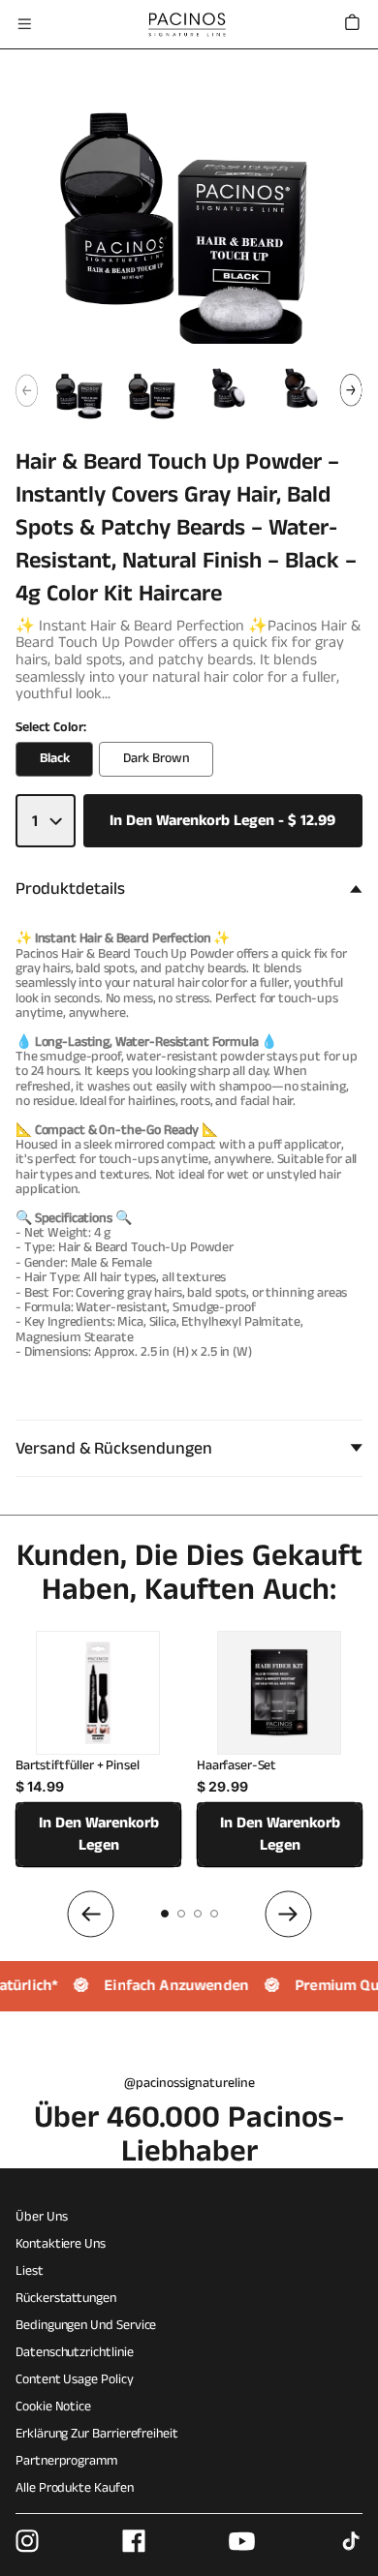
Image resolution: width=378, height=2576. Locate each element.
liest (30, 2271)
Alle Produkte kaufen (75, 2488)
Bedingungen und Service (86, 2325)
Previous (27, 390)
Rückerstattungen (66, 2298)
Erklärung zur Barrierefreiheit (97, 2434)
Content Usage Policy (75, 2379)
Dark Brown (157, 758)
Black (55, 758)
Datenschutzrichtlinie (75, 2352)
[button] (24, 24)
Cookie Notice (53, 2407)
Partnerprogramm (66, 2461)
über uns (41, 2217)
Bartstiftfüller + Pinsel (78, 1766)
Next (351, 390)
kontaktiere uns (61, 2244)
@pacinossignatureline (189, 2083)
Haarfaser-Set (236, 1766)
